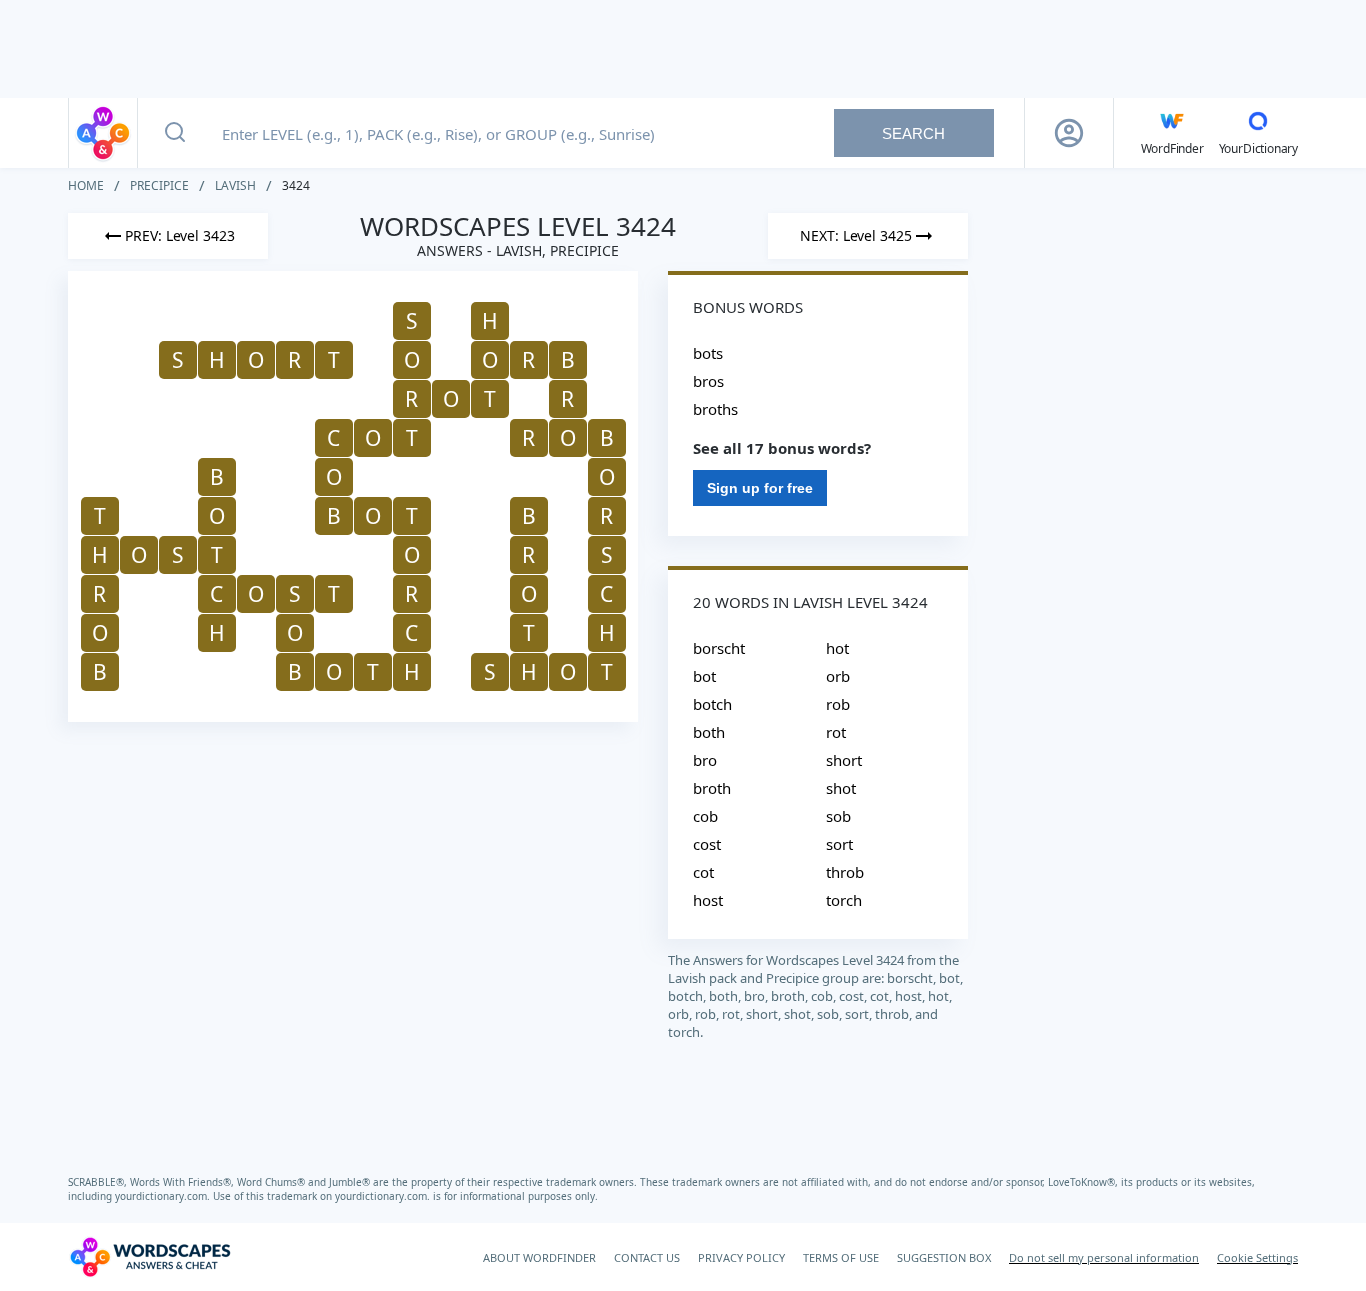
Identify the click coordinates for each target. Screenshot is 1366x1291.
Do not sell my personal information (1104, 1257)
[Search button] (175, 133)
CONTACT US (647, 1257)
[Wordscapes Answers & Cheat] (103, 133)
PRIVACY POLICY (741, 1257)
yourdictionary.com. (164, 1196)
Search (913, 133)
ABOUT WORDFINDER (539, 1257)
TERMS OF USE (841, 1257)
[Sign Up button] (1069, 133)
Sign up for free (760, 488)
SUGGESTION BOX (944, 1257)
